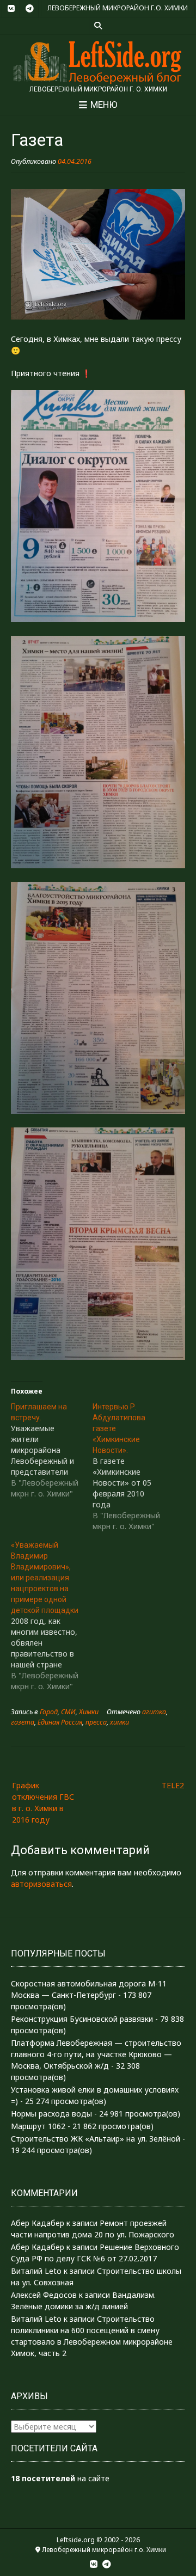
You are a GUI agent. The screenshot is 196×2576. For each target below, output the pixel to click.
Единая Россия (60, 1722)
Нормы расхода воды (51, 2114)
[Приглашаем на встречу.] (52, 1450)
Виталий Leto (36, 2271)
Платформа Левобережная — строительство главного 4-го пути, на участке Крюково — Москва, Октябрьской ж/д (96, 2054)
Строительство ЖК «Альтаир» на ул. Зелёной (96, 2139)
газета (23, 1722)
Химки (89, 1712)
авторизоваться (41, 1884)
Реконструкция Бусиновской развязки (82, 2019)
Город (49, 1712)
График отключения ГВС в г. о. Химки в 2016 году (43, 1802)
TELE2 (173, 1785)
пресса (96, 1722)
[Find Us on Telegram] (29, 9)
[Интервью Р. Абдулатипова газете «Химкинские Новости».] (133, 1467)
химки (120, 1722)
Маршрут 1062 (38, 2126)
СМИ (68, 1712)
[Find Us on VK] (11, 9)
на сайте (60, 2478)
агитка (154, 1712)
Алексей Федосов (44, 2295)
